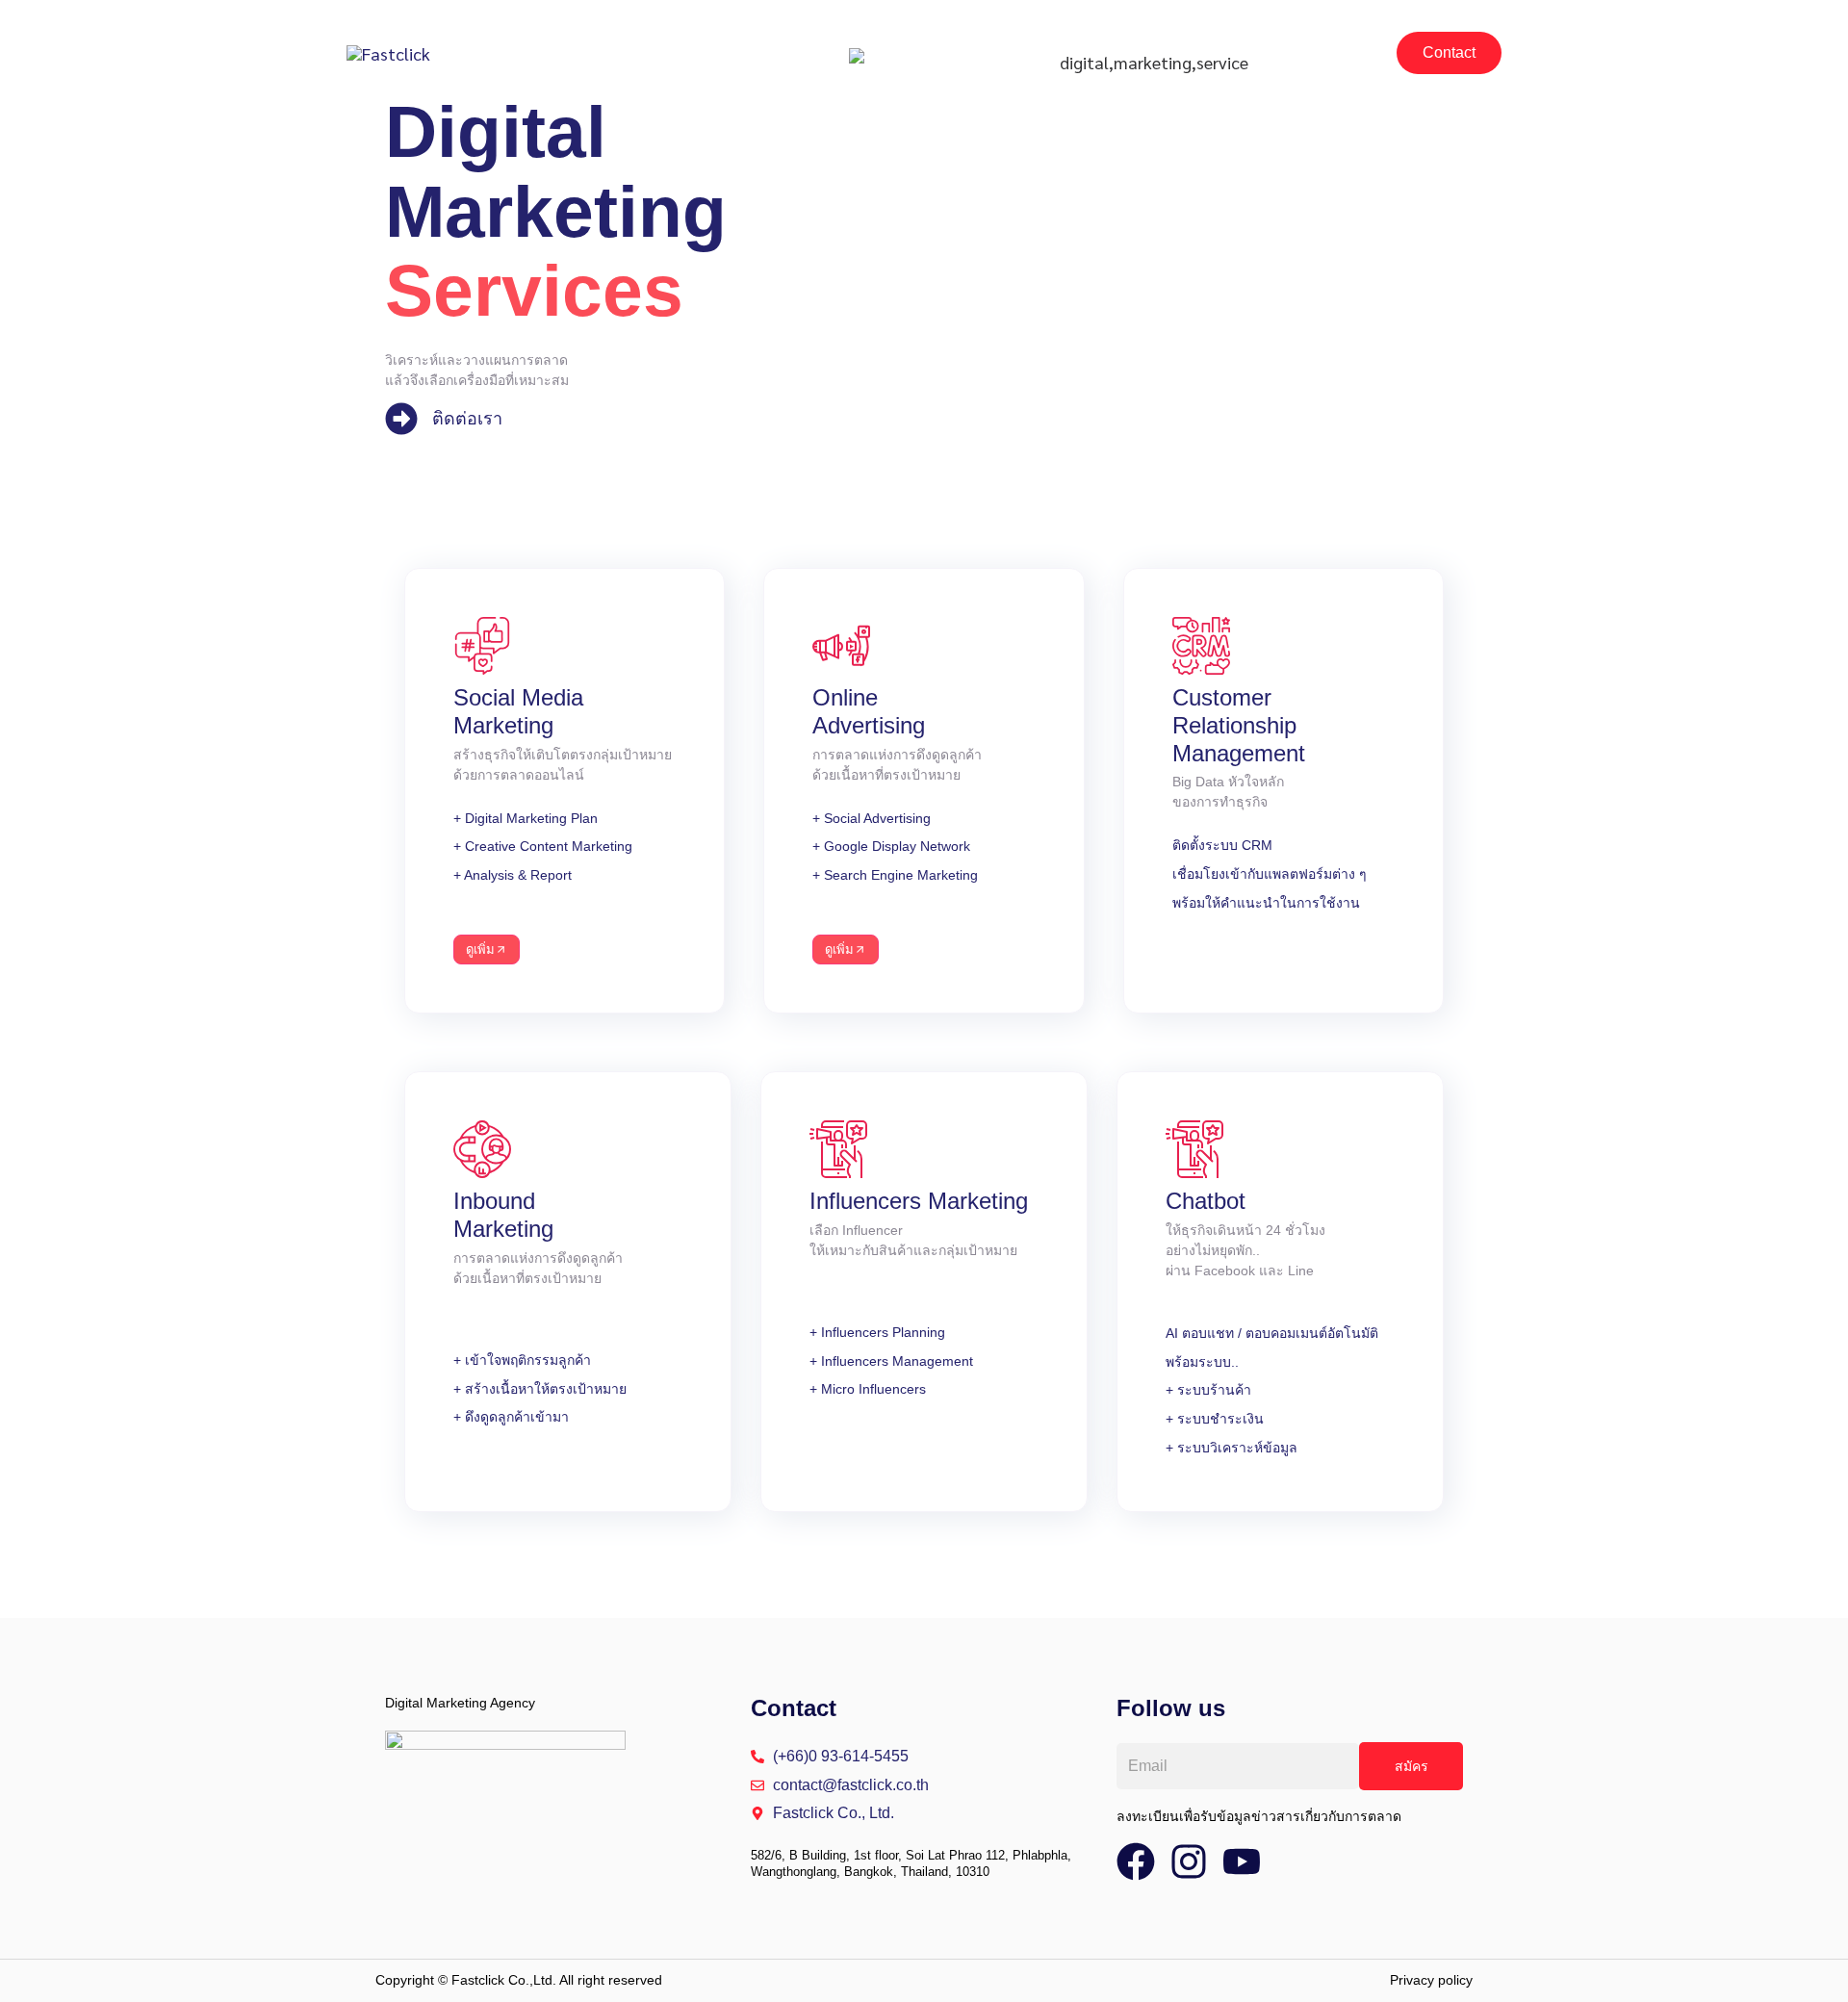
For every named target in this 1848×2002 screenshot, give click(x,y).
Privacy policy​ (1431, 1980)
